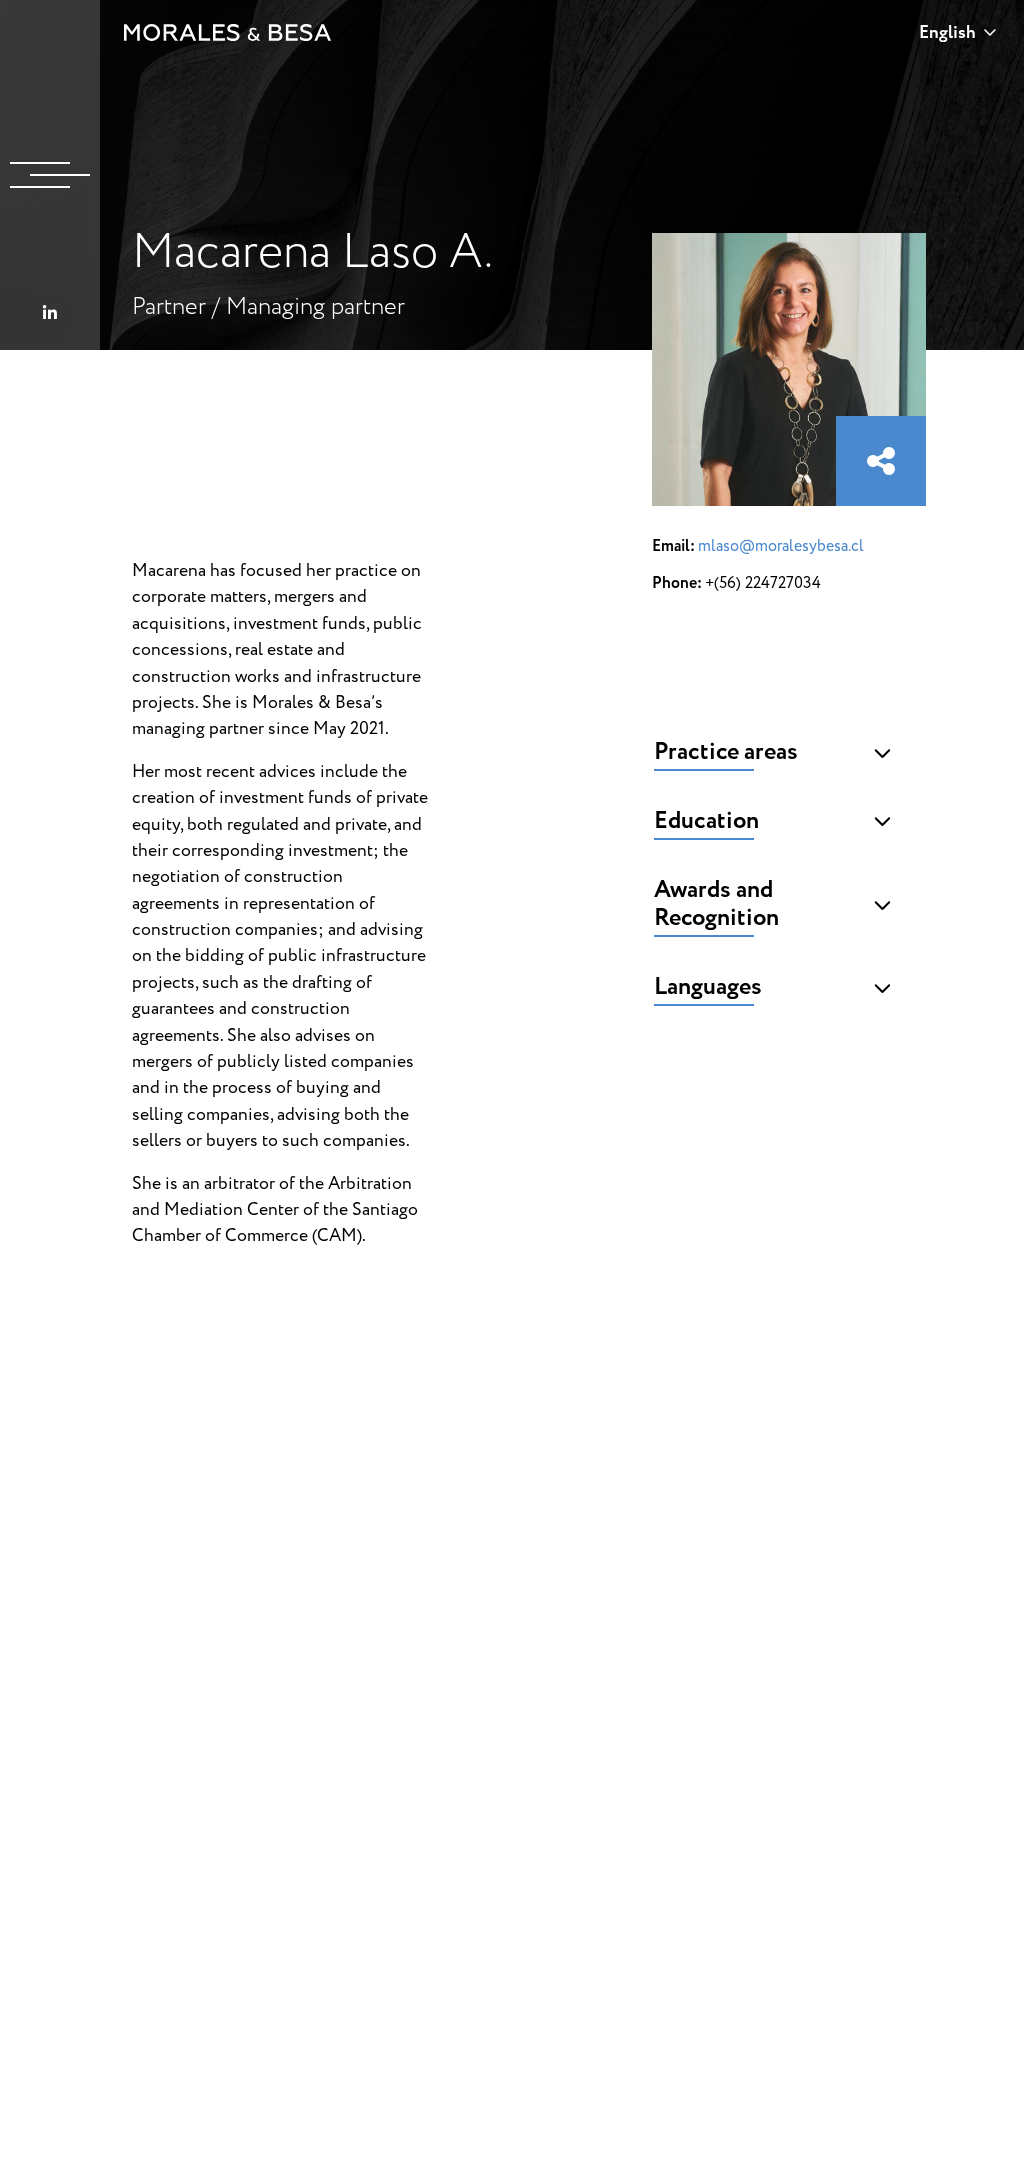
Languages (708, 987)
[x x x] (50, 175)
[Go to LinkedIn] (50, 314)
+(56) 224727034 (763, 583)
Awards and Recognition (716, 904)
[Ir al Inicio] (228, 32)
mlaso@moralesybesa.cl (781, 546)
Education (706, 821)
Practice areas (726, 752)
